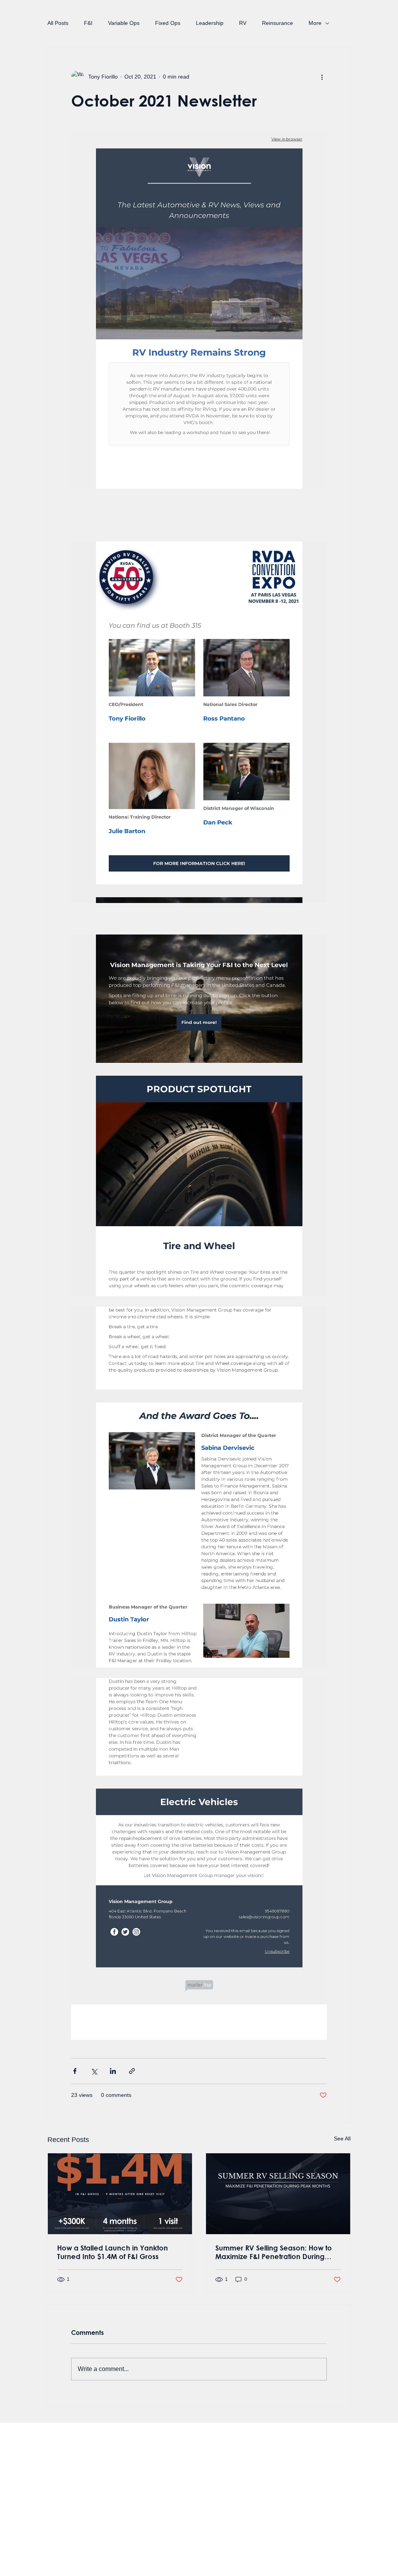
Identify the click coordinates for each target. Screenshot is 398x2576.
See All (342, 2138)
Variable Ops (124, 23)
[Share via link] (132, 2071)
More (315, 23)
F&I (88, 23)
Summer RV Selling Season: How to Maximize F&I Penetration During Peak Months (274, 2252)
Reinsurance (278, 23)
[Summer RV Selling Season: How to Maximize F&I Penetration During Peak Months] (278, 2194)
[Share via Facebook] (75, 2071)
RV (243, 23)
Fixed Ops (168, 23)
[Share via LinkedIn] (113, 2071)
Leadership (210, 23)
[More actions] (322, 77)
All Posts (58, 23)
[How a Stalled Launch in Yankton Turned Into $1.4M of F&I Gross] (120, 2194)
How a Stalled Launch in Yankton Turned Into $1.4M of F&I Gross (113, 2252)
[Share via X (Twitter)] (94, 2071)
